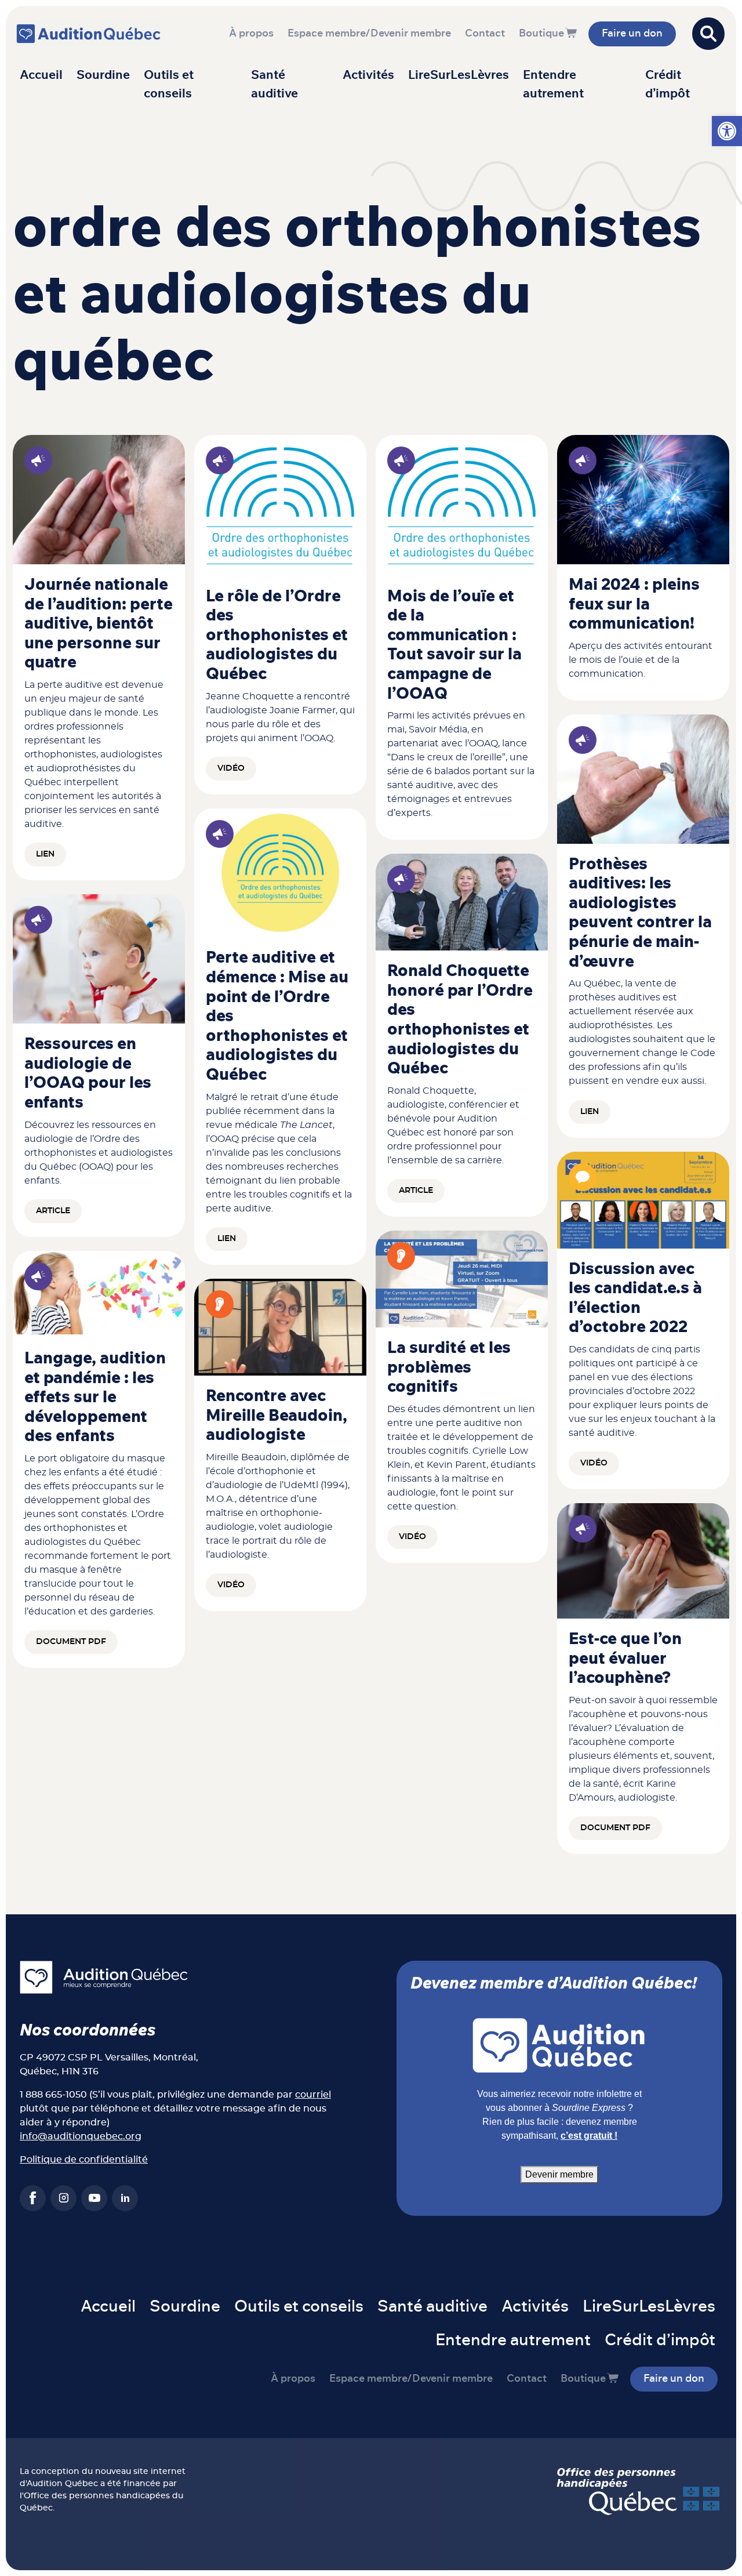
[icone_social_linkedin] (125, 2198)
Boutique (541, 34)
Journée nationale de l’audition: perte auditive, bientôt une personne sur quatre (99, 624)
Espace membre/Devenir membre (369, 34)
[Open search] (708, 34)
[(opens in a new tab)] (99, 499)
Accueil (41, 75)
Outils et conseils (169, 84)
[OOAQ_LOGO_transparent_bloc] (280, 505)
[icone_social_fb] (33, 2198)
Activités (368, 75)
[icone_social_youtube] (94, 2198)
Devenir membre (559, 2174)
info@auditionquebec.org (81, 2136)
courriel (313, 2095)
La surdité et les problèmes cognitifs (449, 1368)
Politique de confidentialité (84, 2160)
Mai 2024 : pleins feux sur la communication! (634, 605)
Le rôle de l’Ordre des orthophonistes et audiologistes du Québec (277, 636)
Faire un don (632, 34)
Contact (485, 34)
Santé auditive (274, 84)
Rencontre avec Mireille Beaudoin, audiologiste (277, 1416)
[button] (727, 131)
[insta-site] (63, 2198)
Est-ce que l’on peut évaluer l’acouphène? (625, 1659)
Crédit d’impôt (668, 84)
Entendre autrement (553, 84)
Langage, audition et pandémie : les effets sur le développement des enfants (95, 1398)
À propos (251, 34)
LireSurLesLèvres (459, 75)
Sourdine (103, 75)
